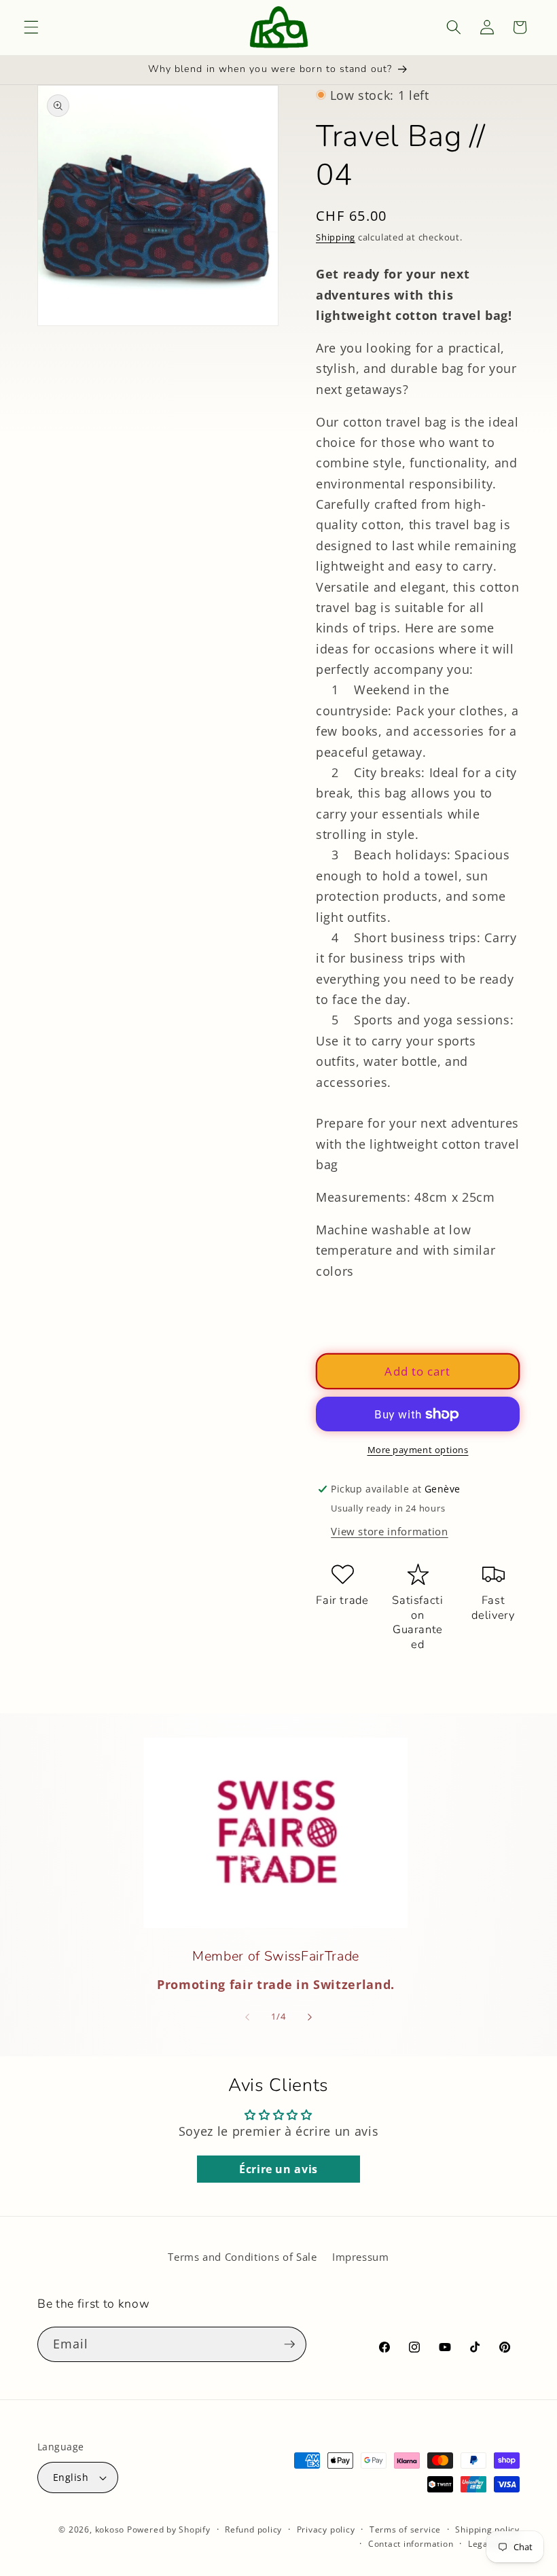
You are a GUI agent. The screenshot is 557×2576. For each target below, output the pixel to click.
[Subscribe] (289, 2344)
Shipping (336, 237)
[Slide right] (310, 2017)
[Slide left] (247, 2017)
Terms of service (405, 2529)
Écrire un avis (278, 2169)
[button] (31, 27)
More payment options (418, 1450)
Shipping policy (487, 2529)
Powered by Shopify (169, 2529)
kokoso (110, 2529)
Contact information (411, 2544)
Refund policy (253, 2529)
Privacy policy (326, 2529)
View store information (390, 1532)
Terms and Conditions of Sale (242, 2257)
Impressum (361, 2257)
